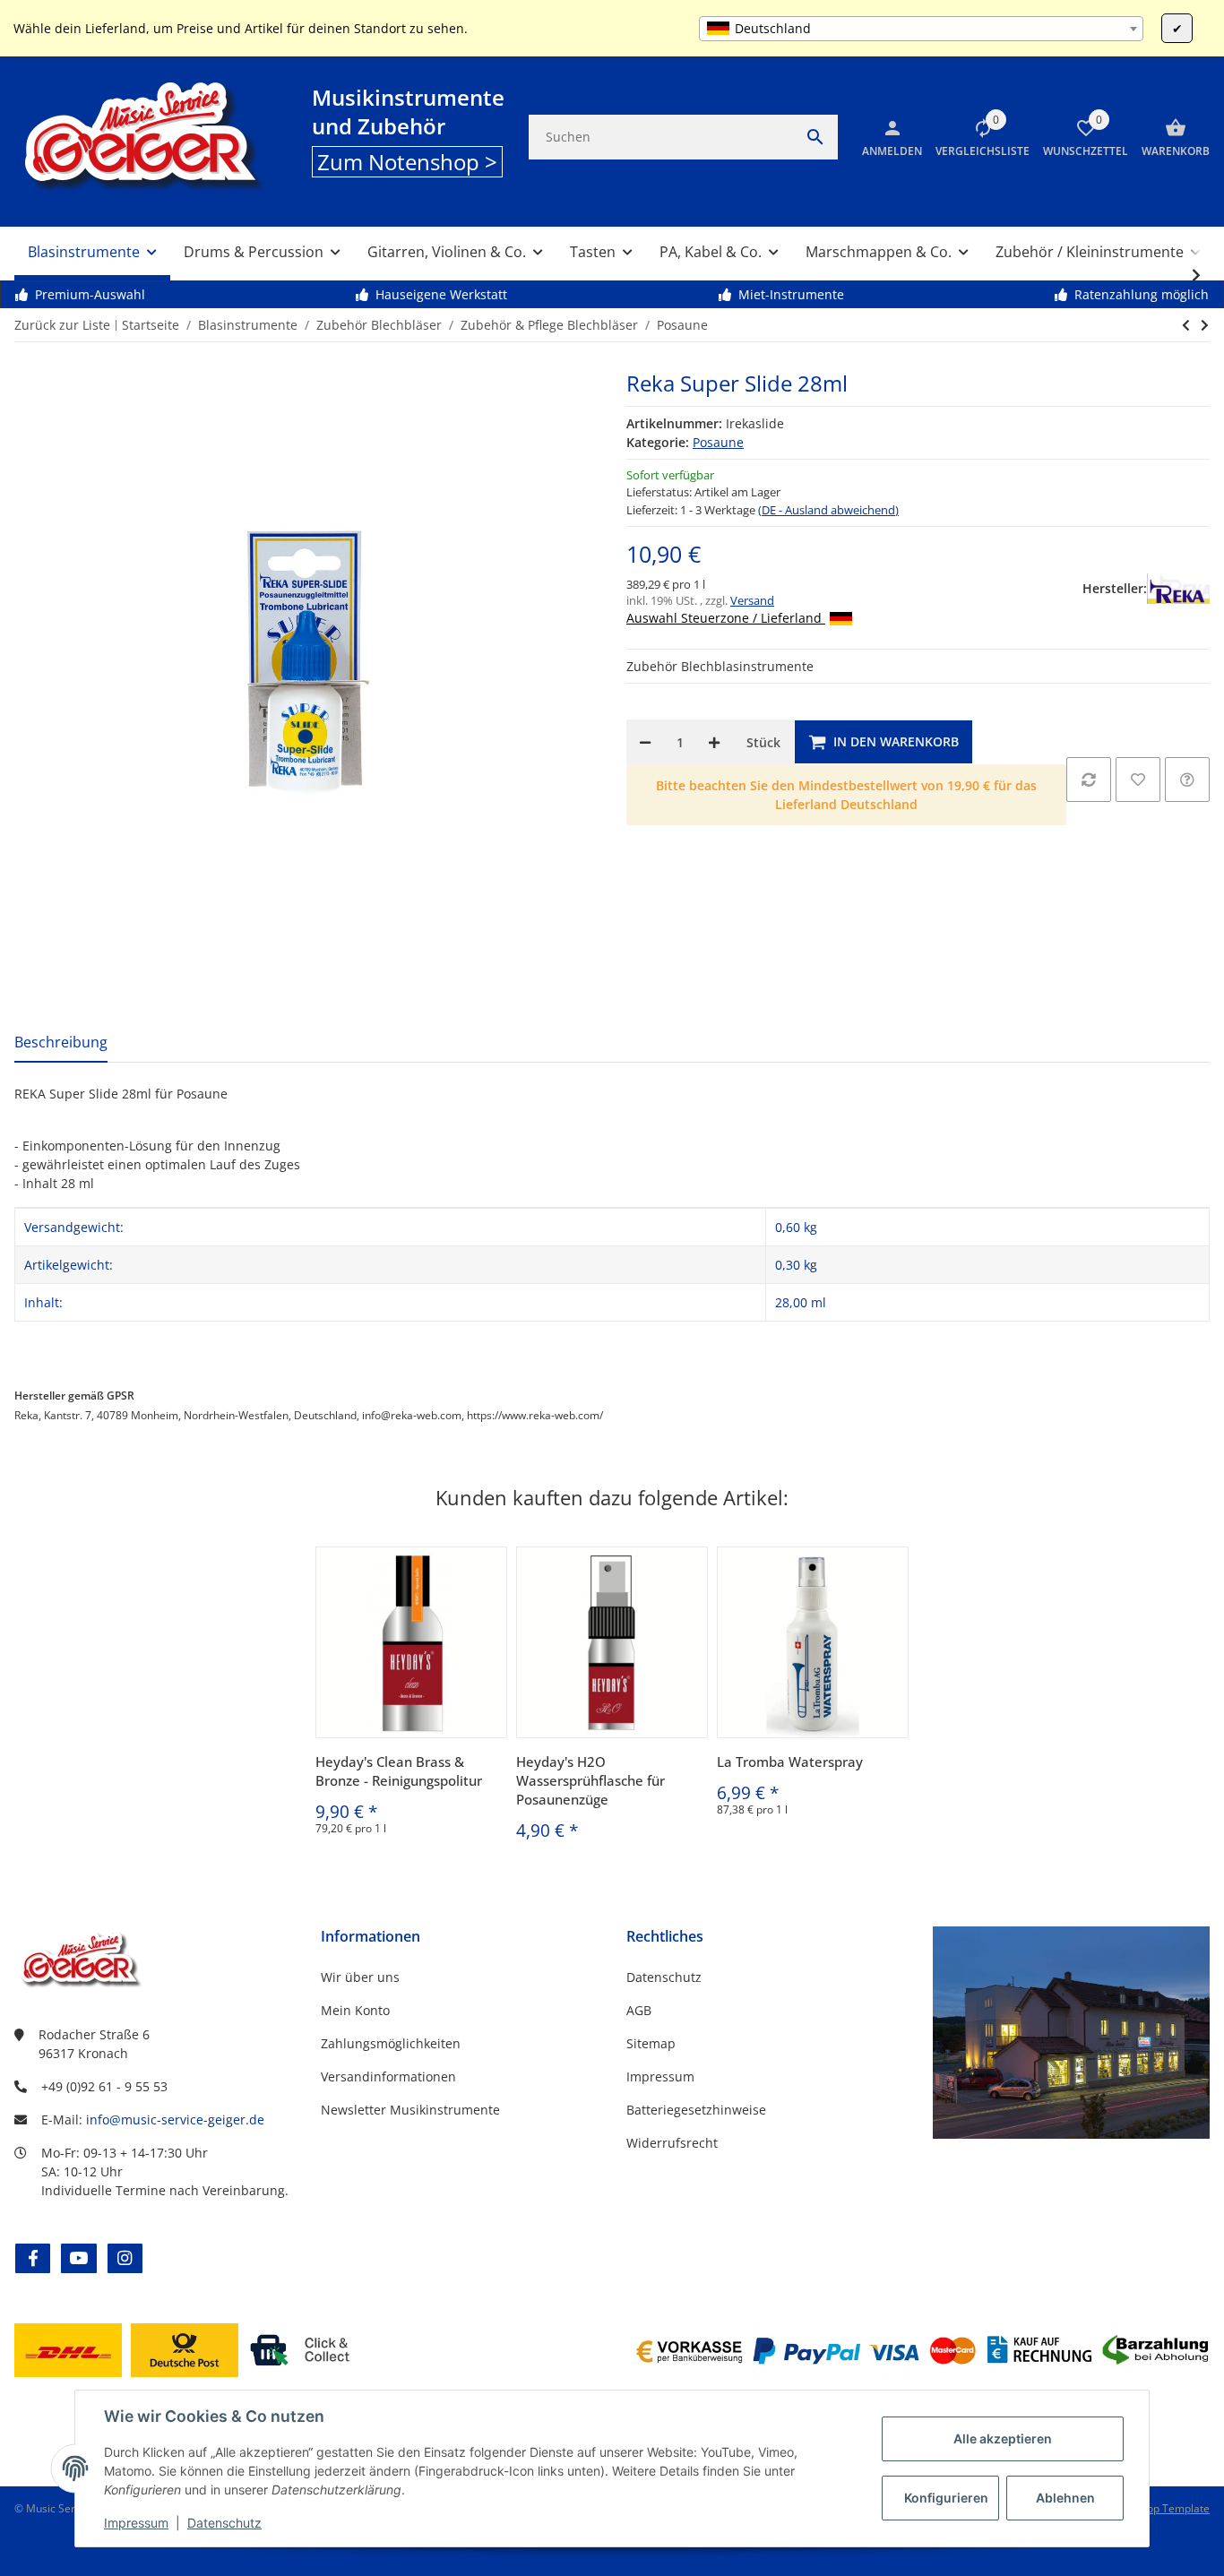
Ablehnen (1065, 2498)
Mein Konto (355, 2010)
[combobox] (921, 29)
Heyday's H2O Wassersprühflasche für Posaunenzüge (590, 1780)
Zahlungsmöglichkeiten (391, 2043)
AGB (639, 2010)
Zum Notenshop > (407, 162)
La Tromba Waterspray (790, 1762)
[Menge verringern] (645, 742)
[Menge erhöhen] (714, 742)
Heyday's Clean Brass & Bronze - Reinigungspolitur (399, 1771)
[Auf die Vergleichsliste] (1089, 780)
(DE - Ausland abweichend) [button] (828, 510)
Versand (752, 600)
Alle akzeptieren (1003, 2438)
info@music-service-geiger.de (175, 2119)
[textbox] (921, 29)
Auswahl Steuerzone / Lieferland (726, 618)
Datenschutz (224, 2523)
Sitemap (651, 2043)
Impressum (136, 2523)
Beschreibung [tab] (61, 1042)
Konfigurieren (946, 2498)
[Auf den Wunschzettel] (1138, 780)
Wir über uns (360, 1977)
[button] (976, 137)
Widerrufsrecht (672, 2143)
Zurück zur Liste (62, 325)
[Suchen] (815, 137)
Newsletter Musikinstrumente (410, 2110)
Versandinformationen (388, 2076)
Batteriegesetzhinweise (696, 2110)
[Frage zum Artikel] (1187, 780)
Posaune (718, 442)
